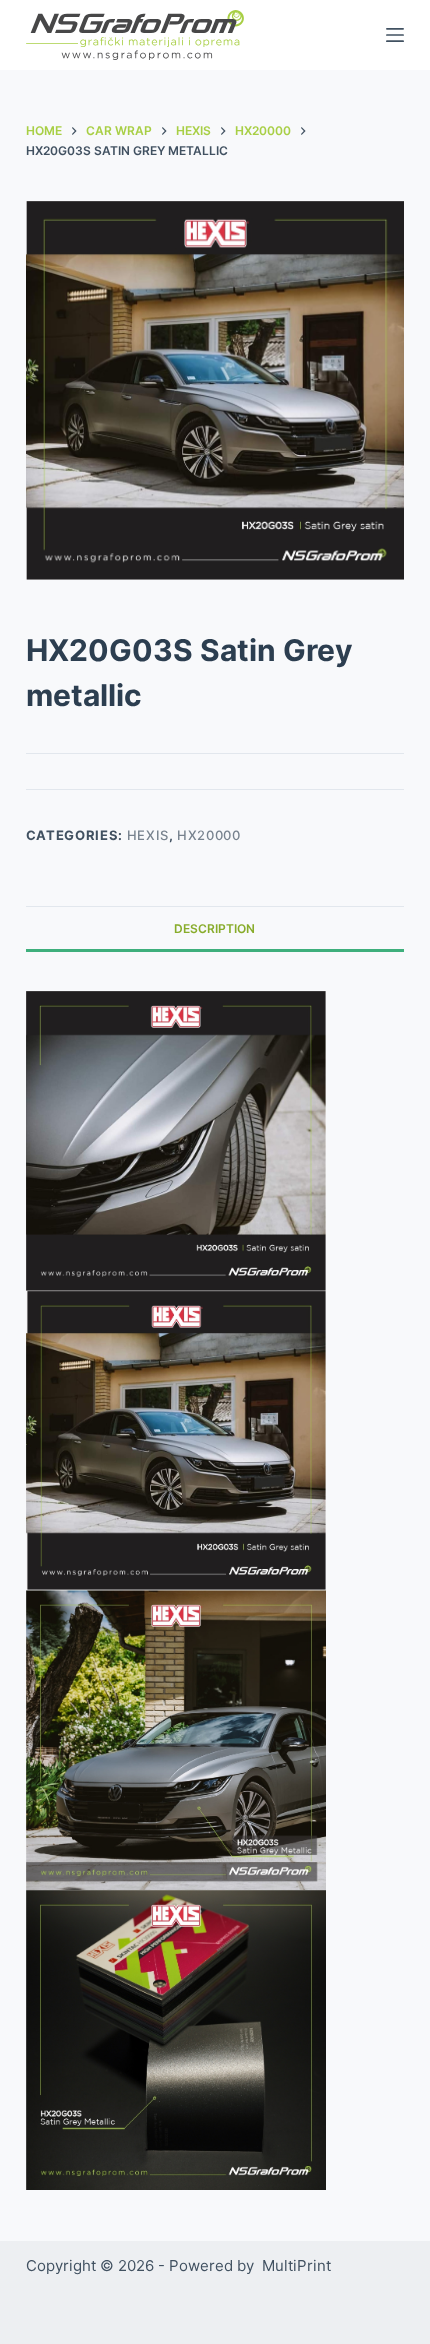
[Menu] (395, 35)
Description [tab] (214, 928)
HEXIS (148, 835)
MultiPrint (296, 2265)
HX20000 (209, 835)
